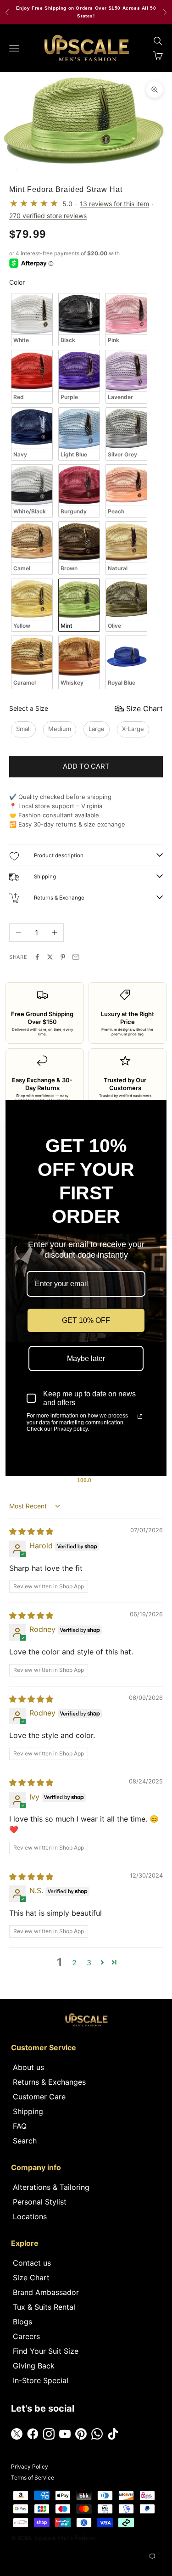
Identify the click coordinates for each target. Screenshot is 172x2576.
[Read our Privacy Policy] (140, 1417)
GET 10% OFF (86, 1320)
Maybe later (86, 1358)
